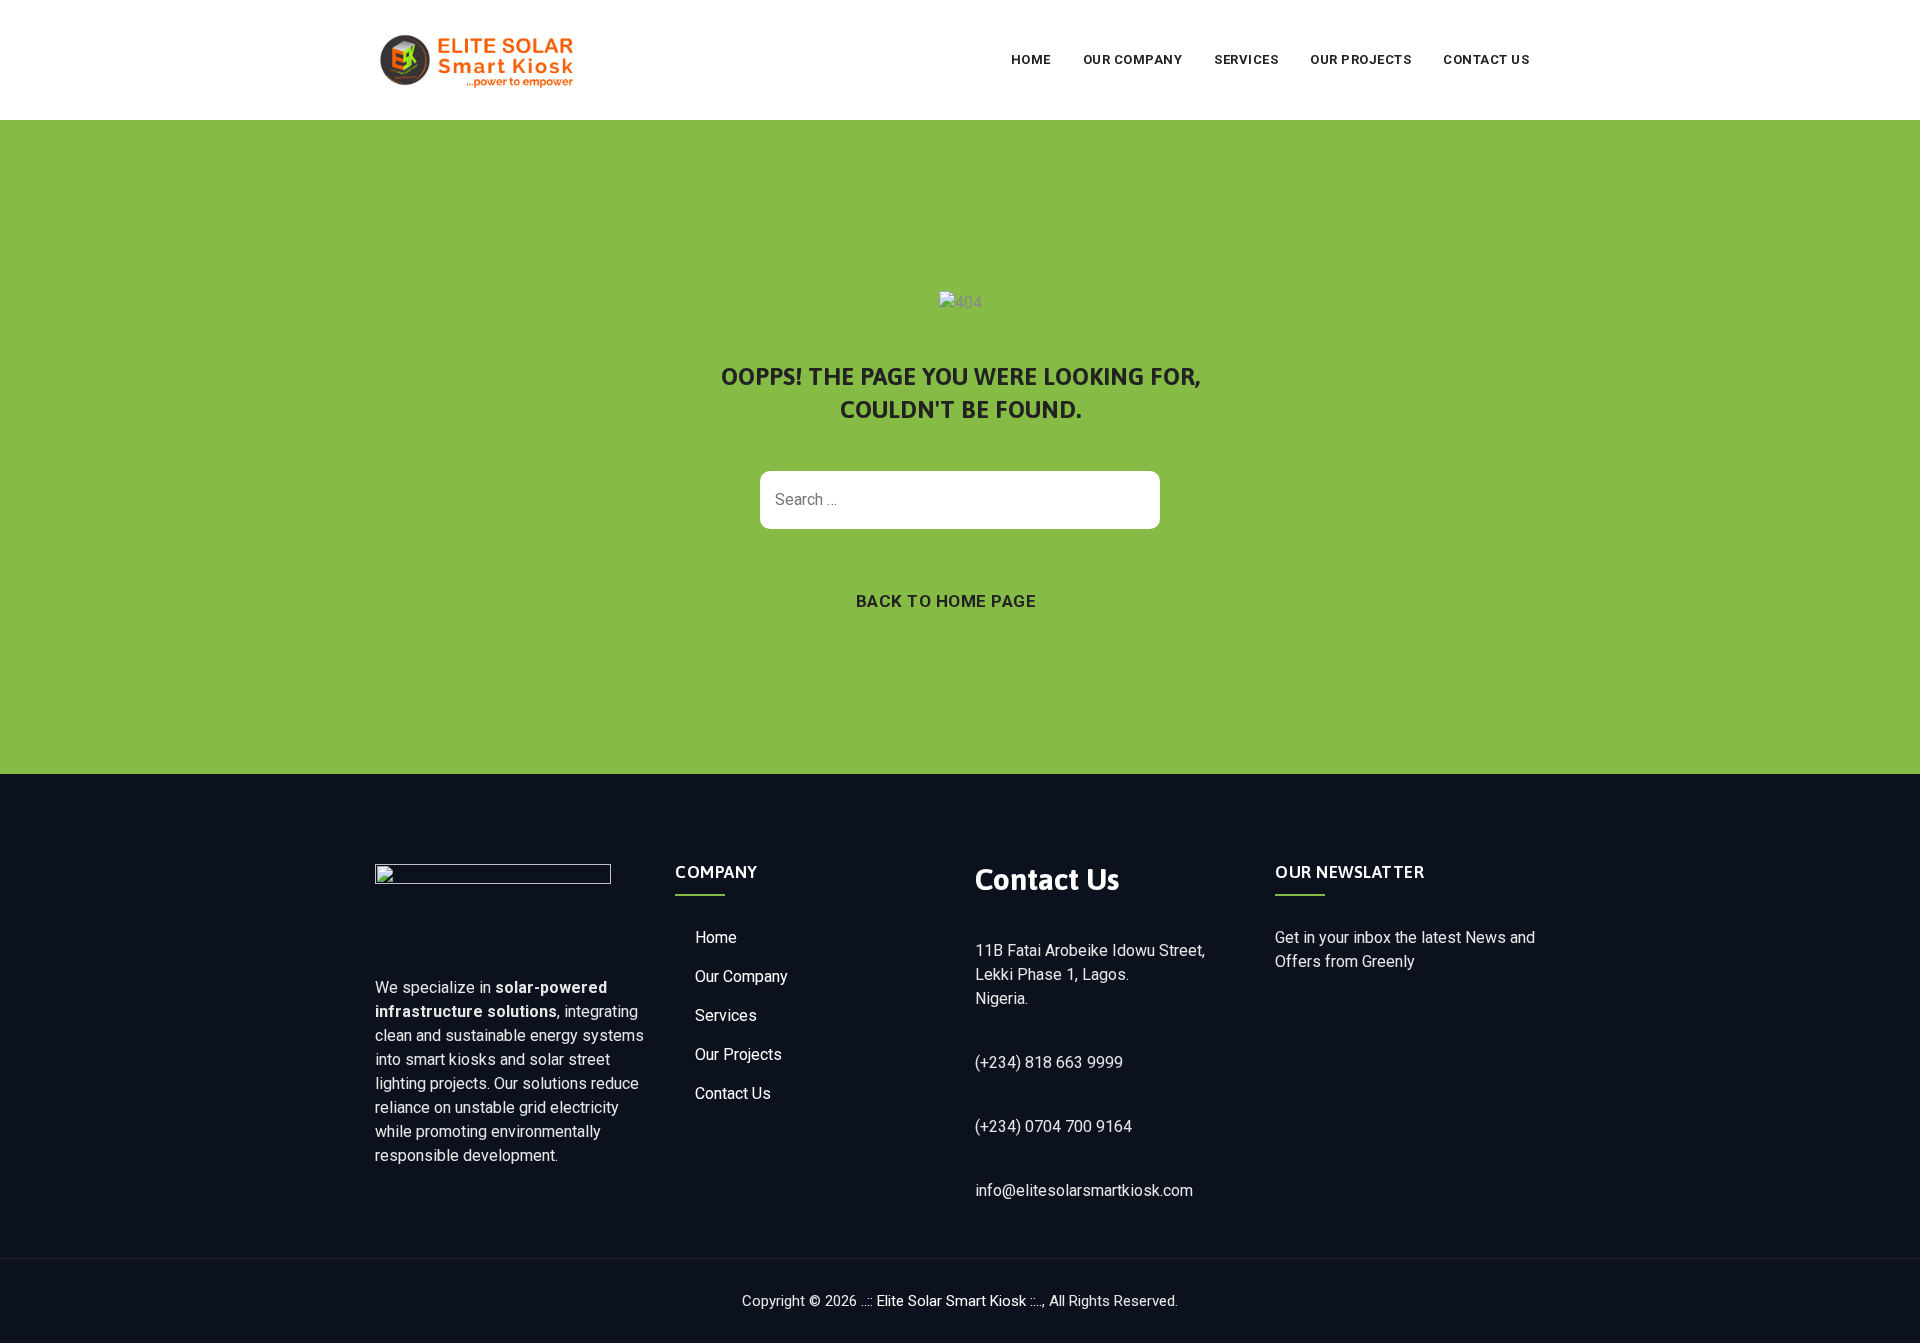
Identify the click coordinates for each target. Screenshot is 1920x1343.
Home (1031, 59)
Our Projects (1360, 59)
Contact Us (1486, 59)
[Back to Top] (1877, 1310)
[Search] (1135, 500)
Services (1246, 59)
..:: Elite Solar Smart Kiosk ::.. (951, 1301)
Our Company (1133, 59)
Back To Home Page (946, 601)
